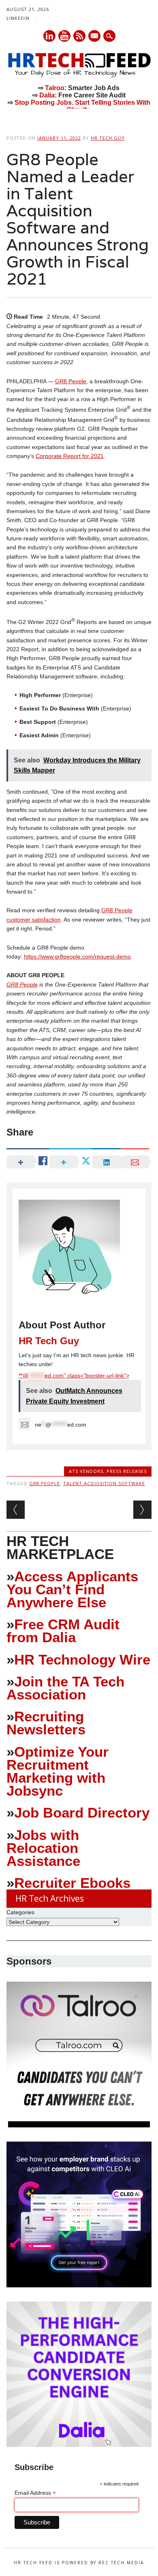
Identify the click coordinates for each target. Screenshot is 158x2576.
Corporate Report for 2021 (70, 456)
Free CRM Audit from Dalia (63, 1631)
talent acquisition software (104, 1483)
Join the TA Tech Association (65, 1688)
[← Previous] (16, 1510)
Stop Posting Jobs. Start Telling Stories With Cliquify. (82, 106)
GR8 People (71, 381)
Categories (20, 1912)
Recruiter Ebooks (72, 1883)
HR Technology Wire (82, 1659)
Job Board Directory (82, 1813)
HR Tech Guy (108, 138)
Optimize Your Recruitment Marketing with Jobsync (58, 1771)
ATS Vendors (86, 1471)
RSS (79, 36)
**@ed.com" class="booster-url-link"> (74, 1375)
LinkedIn (18, 18)
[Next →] (142, 1510)
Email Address (35, 2493)
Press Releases (127, 1471)
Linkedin (49, 36)
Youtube (64, 36)
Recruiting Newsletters (46, 1723)
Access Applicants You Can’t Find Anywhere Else (72, 1589)
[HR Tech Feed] (79, 76)
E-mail (95, 37)
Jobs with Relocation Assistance (43, 1848)
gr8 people (45, 1483)
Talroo (55, 88)
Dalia (47, 95)
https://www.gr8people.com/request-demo (77, 957)
